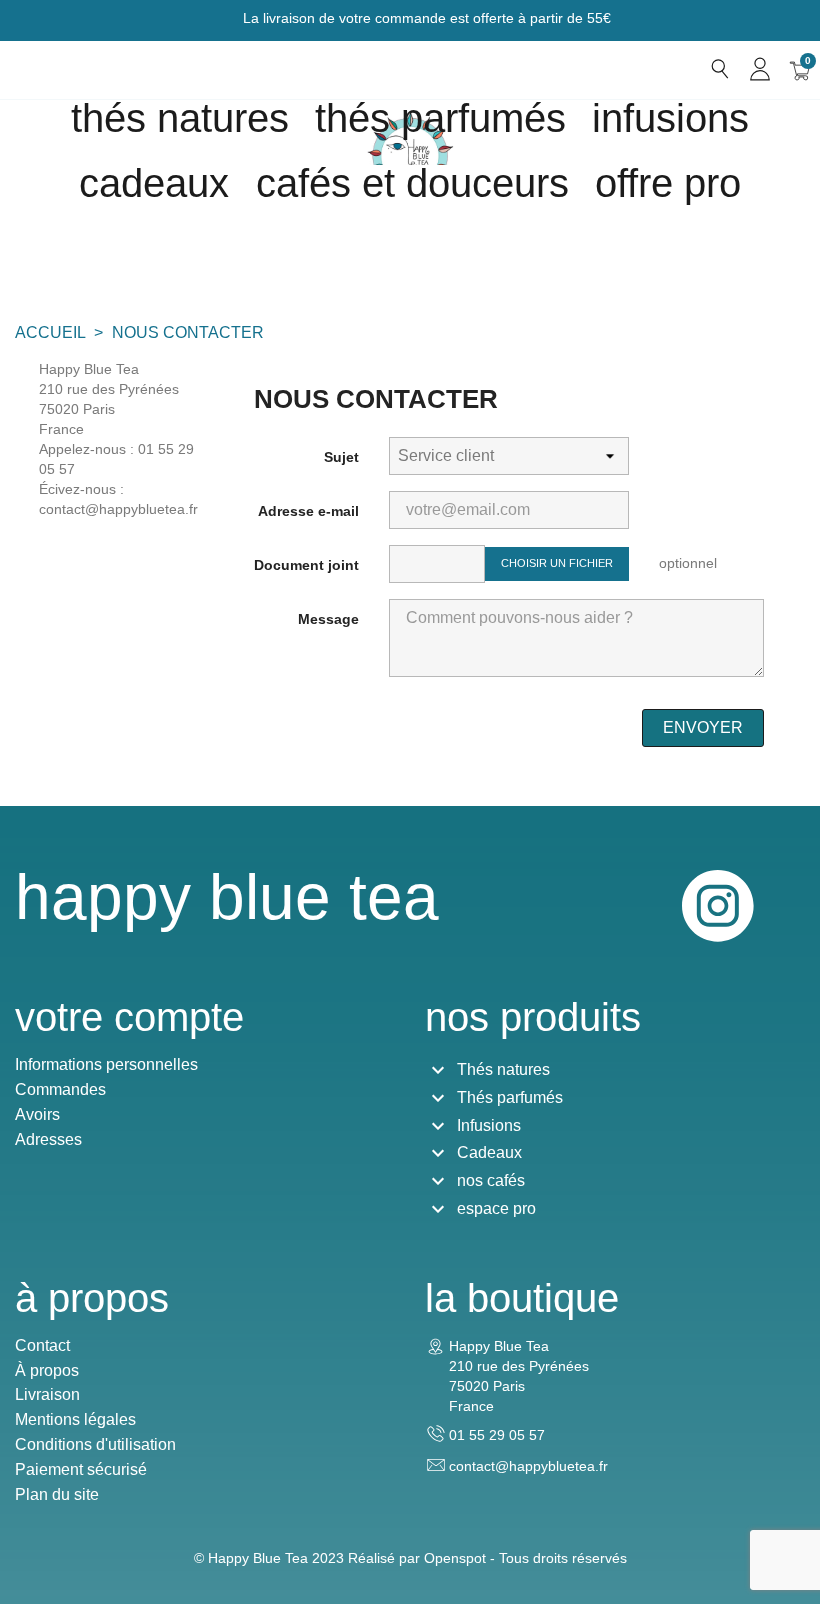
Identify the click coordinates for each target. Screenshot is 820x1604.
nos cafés (491, 1180)
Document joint (306, 565)
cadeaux (154, 183)
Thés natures (180, 118)
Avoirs (37, 1114)
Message (328, 619)
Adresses (48, 1139)
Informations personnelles (106, 1064)
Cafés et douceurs (412, 183)
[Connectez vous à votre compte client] (760, 69)
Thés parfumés (440, 118)
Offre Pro (668, 183)
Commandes (60, 1089)
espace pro (496, 1208)
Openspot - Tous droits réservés (525, 1558)
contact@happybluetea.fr (528, 1466)
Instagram (718, 906)
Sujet (341, 457)
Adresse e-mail (308, 511)
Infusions (670, 118)
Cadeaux (489, 1152)
